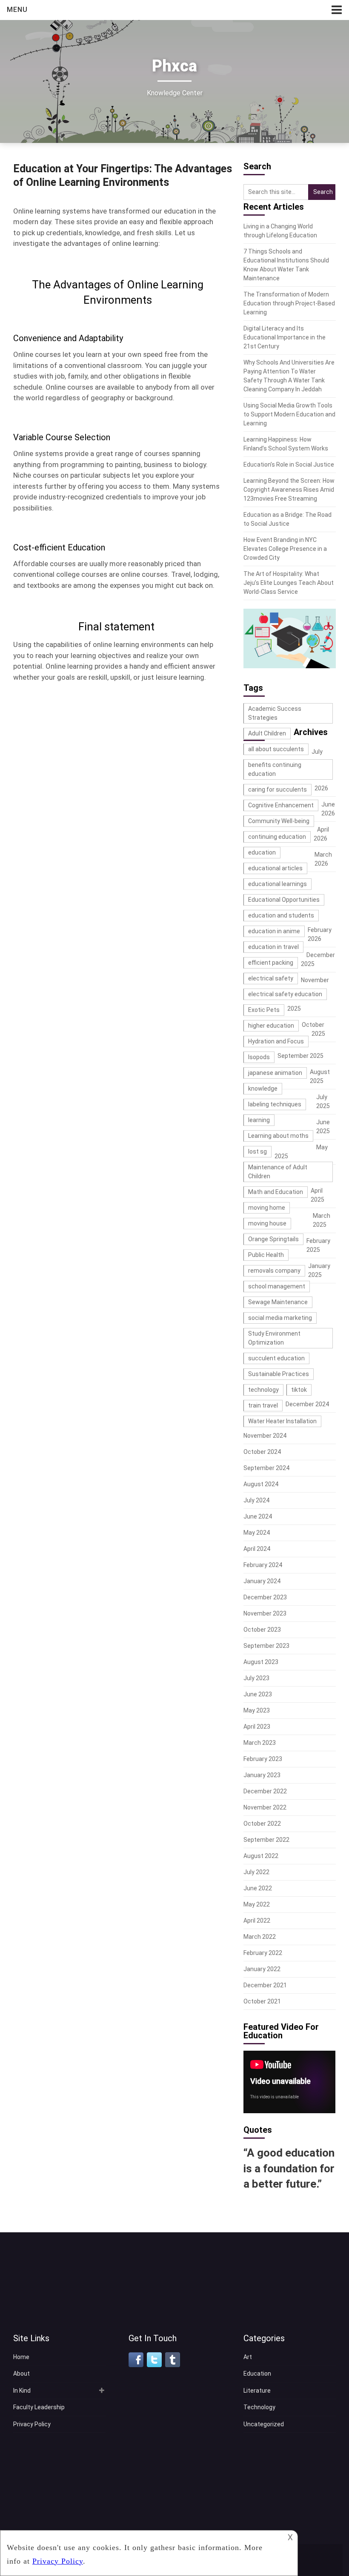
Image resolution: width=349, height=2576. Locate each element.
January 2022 (262, 1969)
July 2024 (256, 1500)
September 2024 (266, 1468)
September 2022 (266, 1840)
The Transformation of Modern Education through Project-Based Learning (289, 303)
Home (21, 2357)
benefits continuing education (275, 769)
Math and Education (276, 1192)
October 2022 (262, 1824)
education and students (281, 915)
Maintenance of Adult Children (278, 1172)
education (262, 852)
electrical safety (271, 978)
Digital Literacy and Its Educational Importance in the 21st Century (285, 337)
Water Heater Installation (282, 1421)
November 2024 (265, 1436)
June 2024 (258, 1516)
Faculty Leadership (39, 2407)
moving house (267, 1223)
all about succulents (276, 749)
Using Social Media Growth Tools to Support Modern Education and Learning (289, 414)
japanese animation (275, 1073)
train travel (263, 1405)
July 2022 (256, 1872)
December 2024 (307, 1404)
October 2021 (262, 2001)
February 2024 (263, 1565)
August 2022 (261, 1856)
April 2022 (257, 1921)
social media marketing (280, 1318)
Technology (259, 2407)
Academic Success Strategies (275, 713)
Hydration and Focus (276, 1041)
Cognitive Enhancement (281, 805)
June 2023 (258, 1694)
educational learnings (277, 884)
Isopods (259, 1057)
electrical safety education (285, 994)
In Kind (22, 2391)
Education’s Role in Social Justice (289, 464)
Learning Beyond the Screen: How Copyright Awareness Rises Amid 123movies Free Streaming (289, 490)
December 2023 (265, 1597)
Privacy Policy (32, 2424)
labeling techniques (275, 1104)
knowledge (263, 1089)
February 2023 (263, 1759)
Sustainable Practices (279, 1374)
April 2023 (257, 1727)
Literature (257, 2391)
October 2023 (262, 1630)
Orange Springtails (273, 1239)
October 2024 (262, 1452)
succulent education (276, 1358)
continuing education (277, 837)
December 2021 (265, 1985)
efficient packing (271, 963)
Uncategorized (264, 2424)
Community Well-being (279, 821)
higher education (271, 1026)
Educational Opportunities (284, 900)
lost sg (257, 1151)
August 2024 (261, 1484)
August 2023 (261, 1662)
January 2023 (262, 1775)
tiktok (299, 1390)
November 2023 (265, 1613)
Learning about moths (278, 1136)
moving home (267, 1208)
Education (257, 2374)
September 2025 (300, 1056)
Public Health (266, 1255)
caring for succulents (277, 789)
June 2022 (258, 1888)
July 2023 (256, 1678)
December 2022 (265, 1791)
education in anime (274, 931)
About (21, 2374)
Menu (17, 10)
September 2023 (266, 1646)
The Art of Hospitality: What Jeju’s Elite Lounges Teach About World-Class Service (289, 583)
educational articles (275, 868)
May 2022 (257, 1904)
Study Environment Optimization (274, 1338)
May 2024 (257, 1533)
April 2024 (257, 1549)
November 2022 (265, 1807)
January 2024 (262, 1581)
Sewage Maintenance (278, 1302)
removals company (274, 1271)
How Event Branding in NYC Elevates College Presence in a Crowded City (285, 549)
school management (277, 1286)
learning (259, 1120)
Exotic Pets (264, 1010)
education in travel (273, 947)
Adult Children (267, 733)
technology (263, 1390)
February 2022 (263, 1953)
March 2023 (260, 1743)
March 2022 (260, 1937)
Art (248, 2357)
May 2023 (257, 1710)
